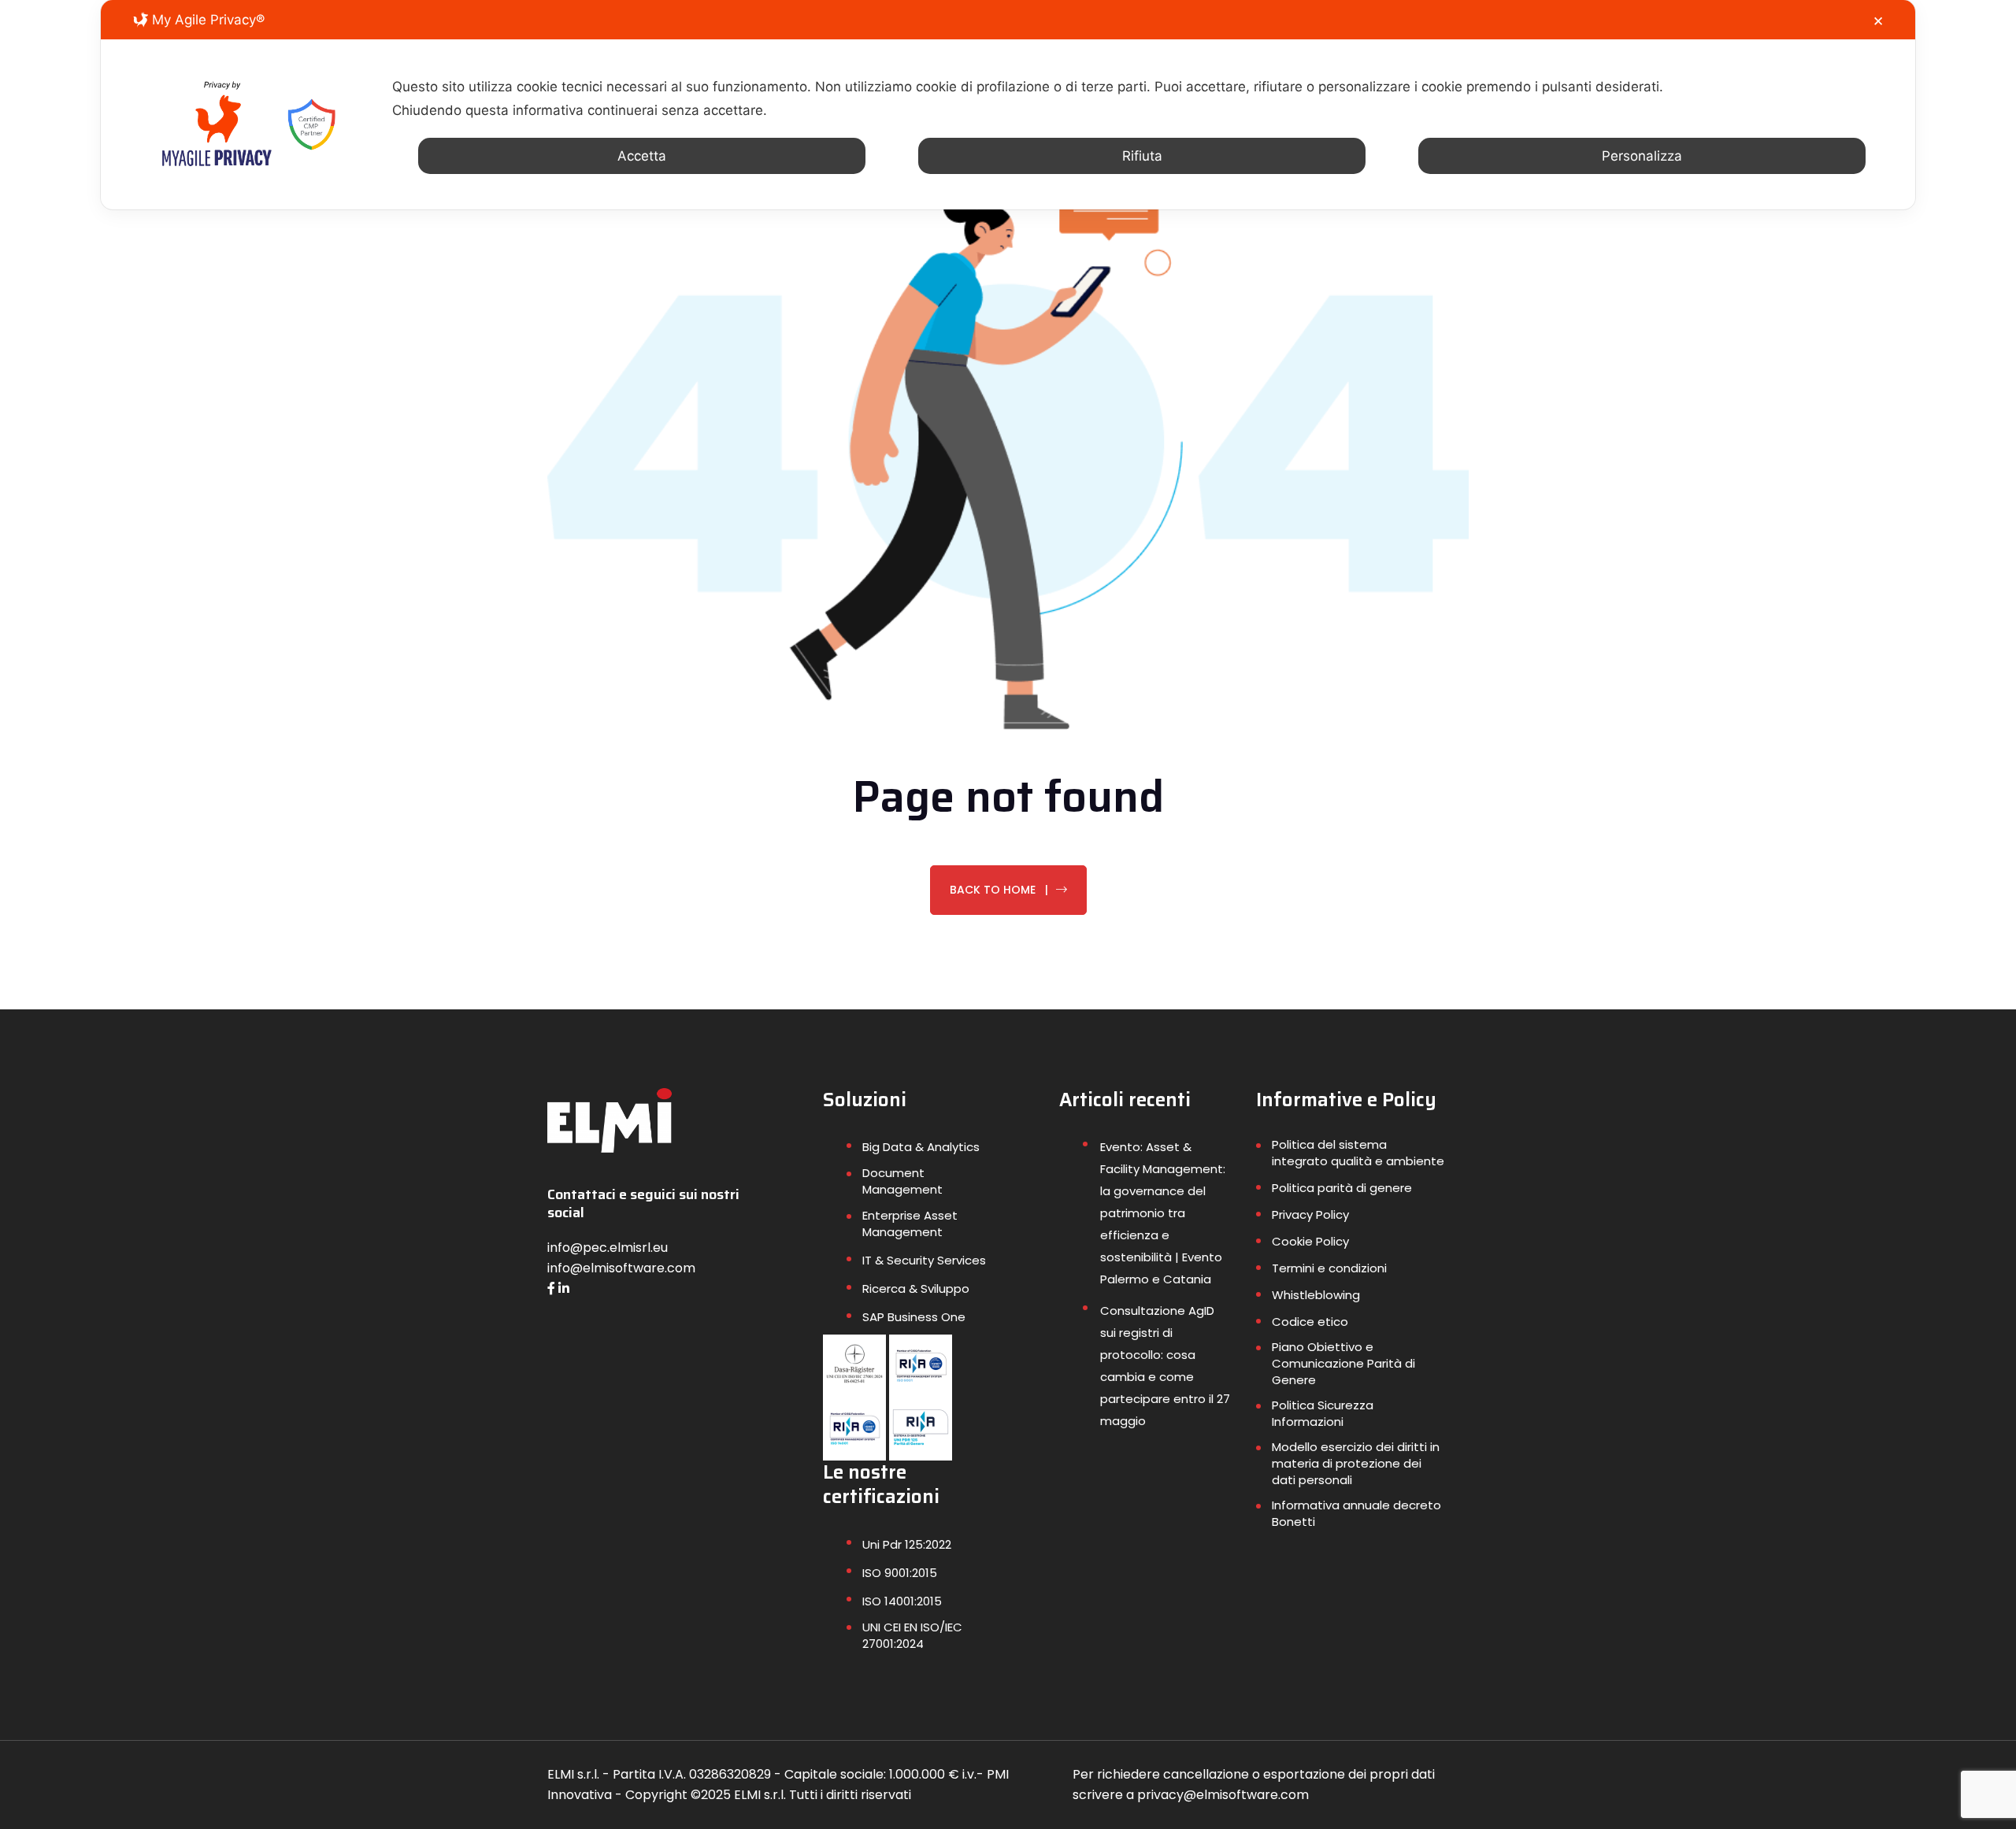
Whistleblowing (1316, 1295)
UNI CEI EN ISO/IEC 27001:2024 (912, 1635)
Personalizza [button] (1642, 156)
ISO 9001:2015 (900, 1573)
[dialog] (1008, 105)
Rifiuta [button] (1142, 156)
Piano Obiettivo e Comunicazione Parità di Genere (1343, 1363)
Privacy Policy (1310, 1214)
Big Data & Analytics (921, 1147)
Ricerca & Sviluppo (916, 1288)
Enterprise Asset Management (910, 1224)
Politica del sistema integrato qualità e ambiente (1358, 1153)
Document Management (902, 1181)
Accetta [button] (642, 156)
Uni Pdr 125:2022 (907, 1544)
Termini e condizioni (1329, 1268)
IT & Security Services (924, 1260)
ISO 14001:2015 (902, 1601)
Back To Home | (999, 890)
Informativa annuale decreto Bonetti (1356, 1513)
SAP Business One (914, 1317)
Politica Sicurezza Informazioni (1323, 1413)
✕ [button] (1878, 21)
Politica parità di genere (1342, 1188)
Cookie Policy (1310, 1241)
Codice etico (1310, 1322)
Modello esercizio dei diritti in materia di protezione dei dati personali (1356, 1463)
